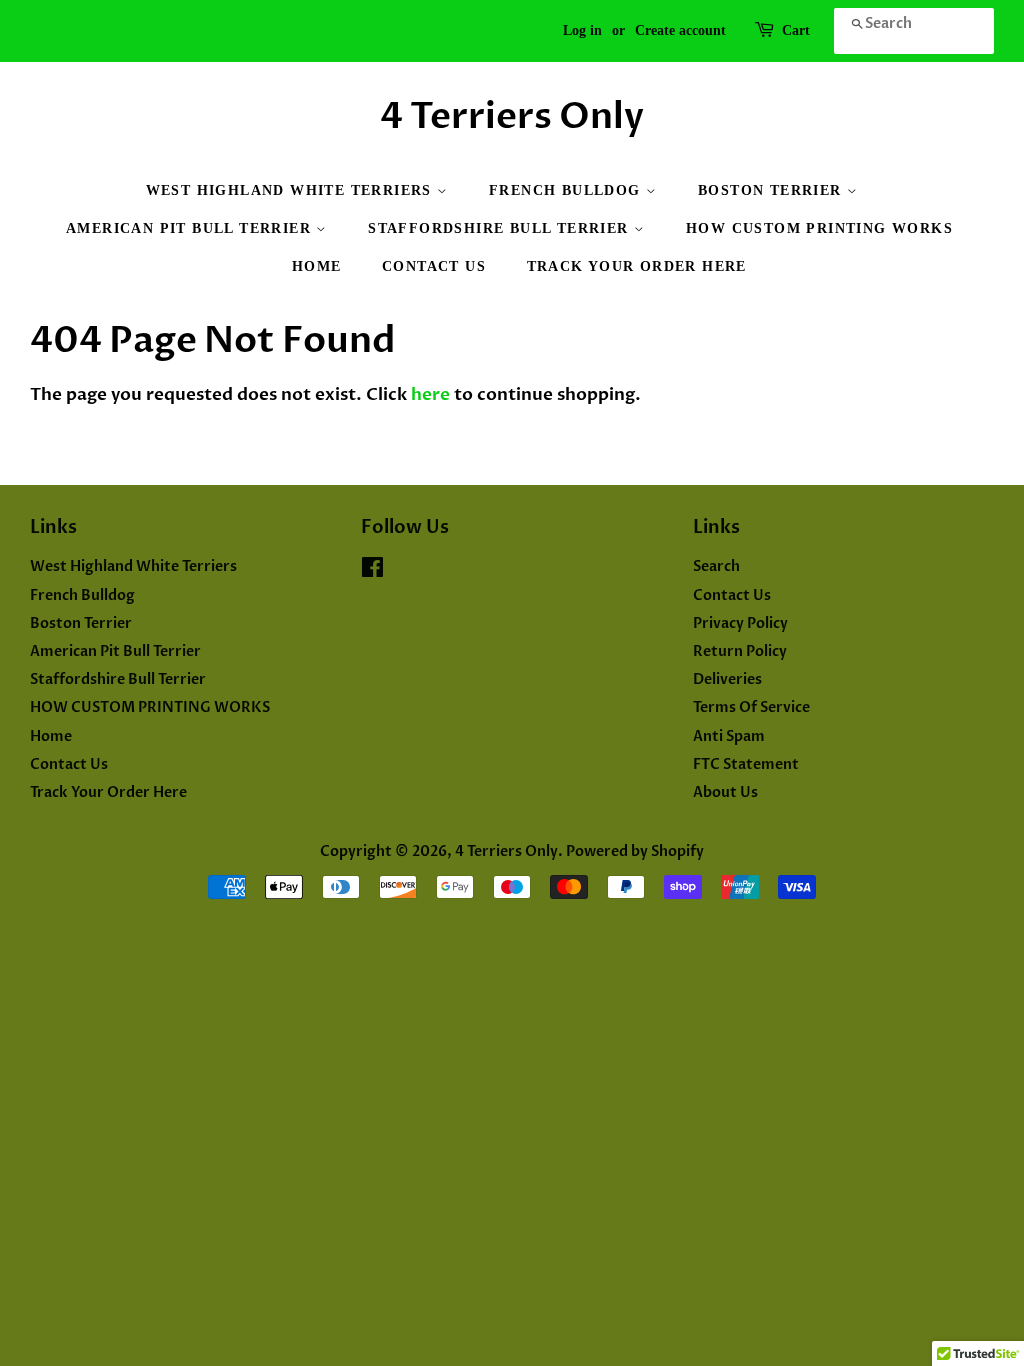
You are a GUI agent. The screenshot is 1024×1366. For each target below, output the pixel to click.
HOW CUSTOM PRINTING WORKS (819, 228)
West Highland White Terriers (292, 190)
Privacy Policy (740, 623)
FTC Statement (746, 764)
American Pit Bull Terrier (191, 228)
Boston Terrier (772, 190)
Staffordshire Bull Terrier (501, 228)
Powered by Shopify (635, 851)
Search (716, 566)
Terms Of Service (751, 707)
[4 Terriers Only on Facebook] (372, 571)
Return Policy (740, 651)
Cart (796, 30)
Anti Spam (729, 736)
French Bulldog (567, 190)
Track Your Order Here (637, 266)
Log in (582, 30)
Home (317, 266)
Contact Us (434, 266)
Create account (680, 30)
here (430, 394)
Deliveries (727, 679)
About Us (725, 792)
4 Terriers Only (512, 116)
